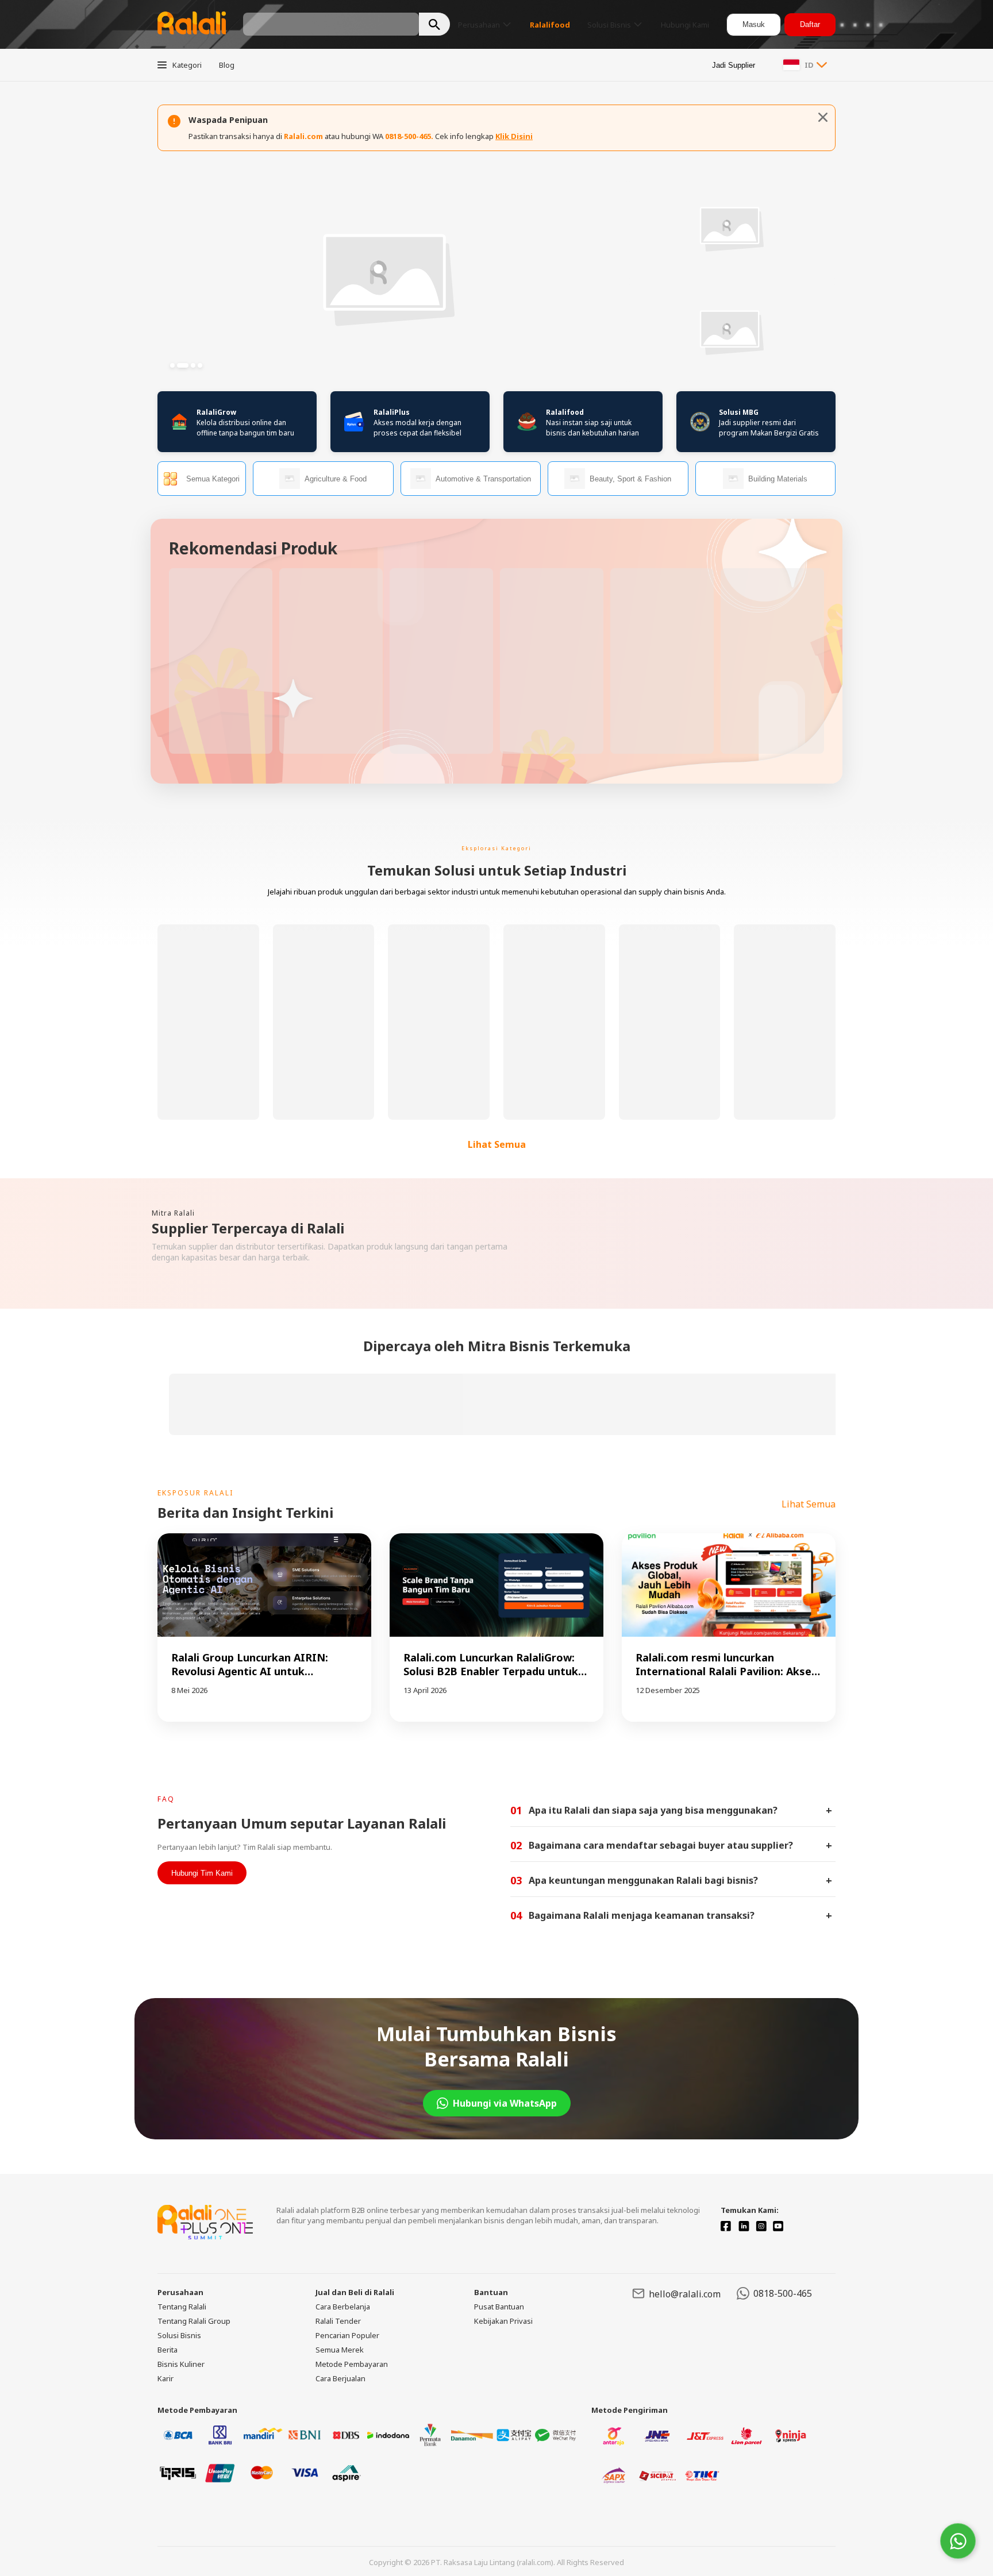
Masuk (754, 24)
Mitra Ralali (173, 1213)
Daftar (810, 24)
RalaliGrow (216, 412)
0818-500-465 (783, 2293)
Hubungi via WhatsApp (505, 2103)
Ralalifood (565, 412)
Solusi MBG (739, 412)
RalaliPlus (392, 412)
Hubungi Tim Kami (202, 1873)
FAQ (166, 1799)
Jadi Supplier (734, 65)
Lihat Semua (497, 1144)
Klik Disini (514, 136)
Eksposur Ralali (195, 1493)
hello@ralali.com (685, 2294)
